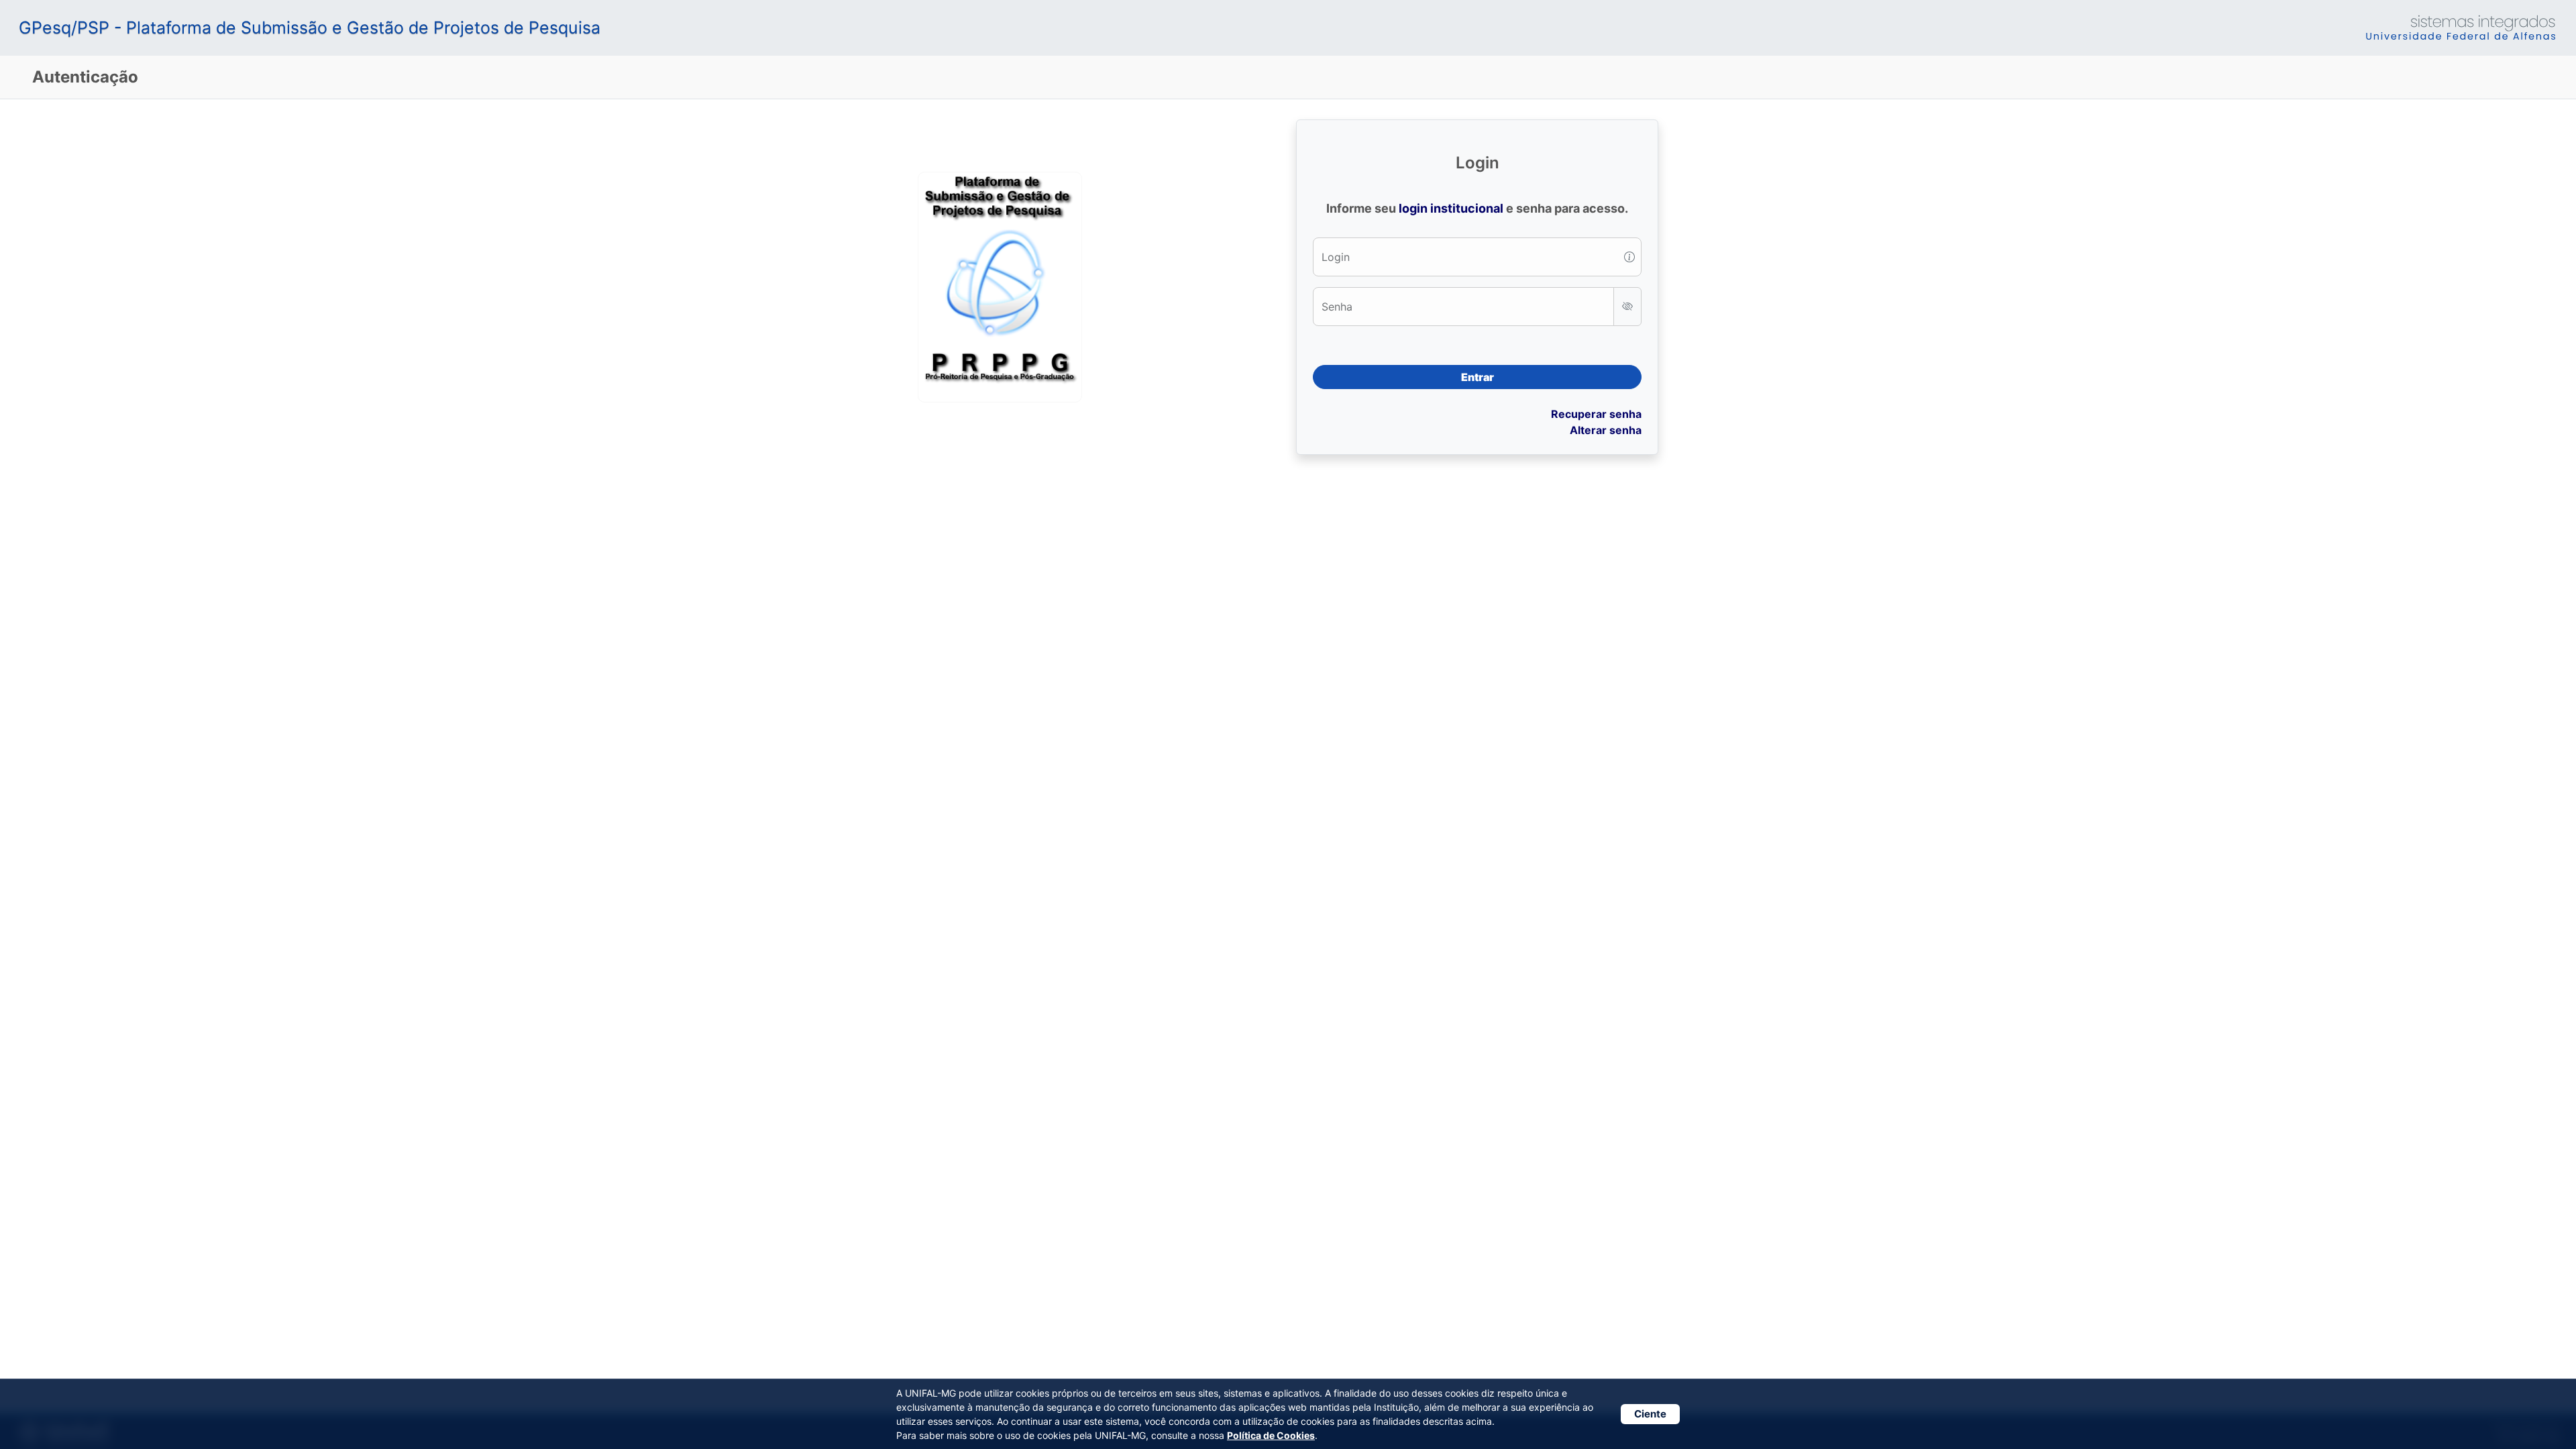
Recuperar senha (1596, 414)
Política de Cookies (1271, 1435)
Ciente (1650, 1414)
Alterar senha (1606, 430)
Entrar (1478, 377)
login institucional (1451, 208)
